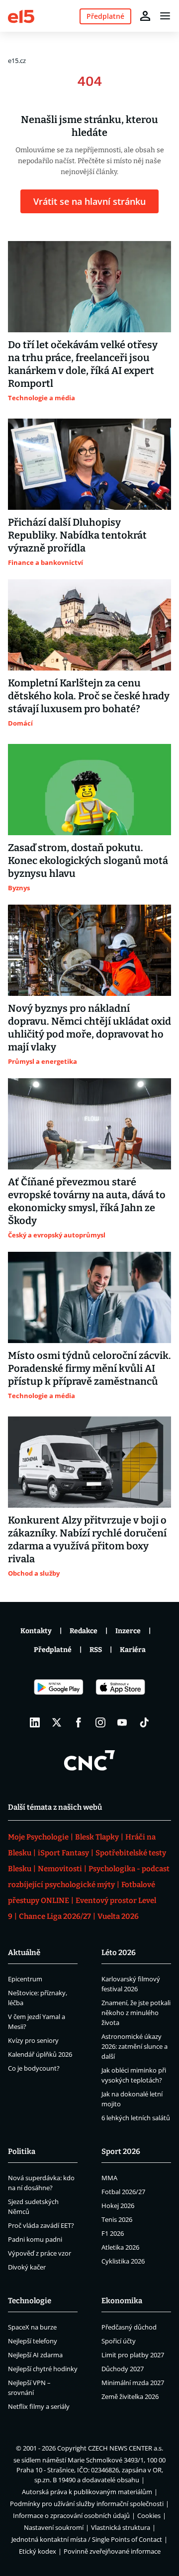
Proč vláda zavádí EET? (41, 2225)
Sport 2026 (121, 2151)
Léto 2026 (119, 1953)
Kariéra (133, 1650)
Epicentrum (25, 1979)
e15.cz (17, 61)
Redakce (84, 1631)
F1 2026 (113, 2233)
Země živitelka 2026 (130, 2396)
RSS (96, 1650)
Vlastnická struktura (121, 2527)
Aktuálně (24, 1953)
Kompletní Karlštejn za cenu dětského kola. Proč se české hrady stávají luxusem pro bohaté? (89, 696)
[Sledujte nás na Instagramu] (100, 1722)
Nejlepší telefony (33, 2341)
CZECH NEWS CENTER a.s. (126, 2448)
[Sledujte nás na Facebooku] (79, 1722)
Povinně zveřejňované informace (112, 2551)
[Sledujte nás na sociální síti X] (57, 1722)
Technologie (30, 2301)
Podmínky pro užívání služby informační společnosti (87, 2504)
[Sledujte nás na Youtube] (122, 1722)
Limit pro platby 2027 (133, 2355)
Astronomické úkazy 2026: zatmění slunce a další (134, 2046)
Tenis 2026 (117, 2219)
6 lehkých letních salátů (136, 2118)
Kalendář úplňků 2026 (40, 2054)
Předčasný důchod (129, 2327)
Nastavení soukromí (54, 2527)
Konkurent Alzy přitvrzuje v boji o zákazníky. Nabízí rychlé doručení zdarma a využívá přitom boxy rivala (87, 1539)
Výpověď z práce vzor (40, 2253)
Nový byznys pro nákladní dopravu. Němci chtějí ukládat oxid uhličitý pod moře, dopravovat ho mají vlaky (89, 1028)
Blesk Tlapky (97, 1837)
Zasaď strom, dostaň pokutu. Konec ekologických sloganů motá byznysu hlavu (88, 860)
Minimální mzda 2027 (133, 2383)
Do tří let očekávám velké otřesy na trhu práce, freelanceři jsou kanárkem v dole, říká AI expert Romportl (83, 364)
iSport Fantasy (63, 1853)
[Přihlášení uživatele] (145, 16)
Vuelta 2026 (118, 1916)
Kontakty (36, 1631)
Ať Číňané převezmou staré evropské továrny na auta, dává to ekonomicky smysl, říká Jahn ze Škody (87, 1201)
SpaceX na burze (32, 2327)
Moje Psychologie (38, 1837)
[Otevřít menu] (165, 16)
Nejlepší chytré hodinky (43, 2369)
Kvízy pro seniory (33, 2040)
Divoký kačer (27, 2267)
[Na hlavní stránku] (21, 16)
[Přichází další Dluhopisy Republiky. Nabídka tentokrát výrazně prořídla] (89, 464)
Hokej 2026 (118, 2206)
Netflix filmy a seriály (39, 2406)
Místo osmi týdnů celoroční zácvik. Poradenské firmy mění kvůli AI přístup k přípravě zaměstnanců (89, 1368)
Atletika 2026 (120, 2247)
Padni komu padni (35, 2239)
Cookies (149, 2515)
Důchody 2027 (123, 2369)
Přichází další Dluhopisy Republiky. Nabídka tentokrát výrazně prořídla (77, 535)
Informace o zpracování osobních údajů (71, 2515)
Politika (22, 2151)
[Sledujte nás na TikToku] (144, 1722)
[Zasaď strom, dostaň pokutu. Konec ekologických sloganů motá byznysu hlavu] (89, 790)
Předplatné (53, 1650)
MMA (109, 2178)
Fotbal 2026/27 (123, 2192)
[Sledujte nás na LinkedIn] (35, 1722)
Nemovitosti (60, 1869)
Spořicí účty (119, 2341)
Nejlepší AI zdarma (35, 2355)
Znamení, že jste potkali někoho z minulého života (136, 2013)
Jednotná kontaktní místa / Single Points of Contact (87, 2539)
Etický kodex (38, 2551)
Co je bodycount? (34, 2068)
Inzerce (128, 1631)
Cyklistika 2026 (123, 2261)
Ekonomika (122, 2301)
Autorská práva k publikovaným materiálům (87, 2492)
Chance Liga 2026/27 (55, 1916)
